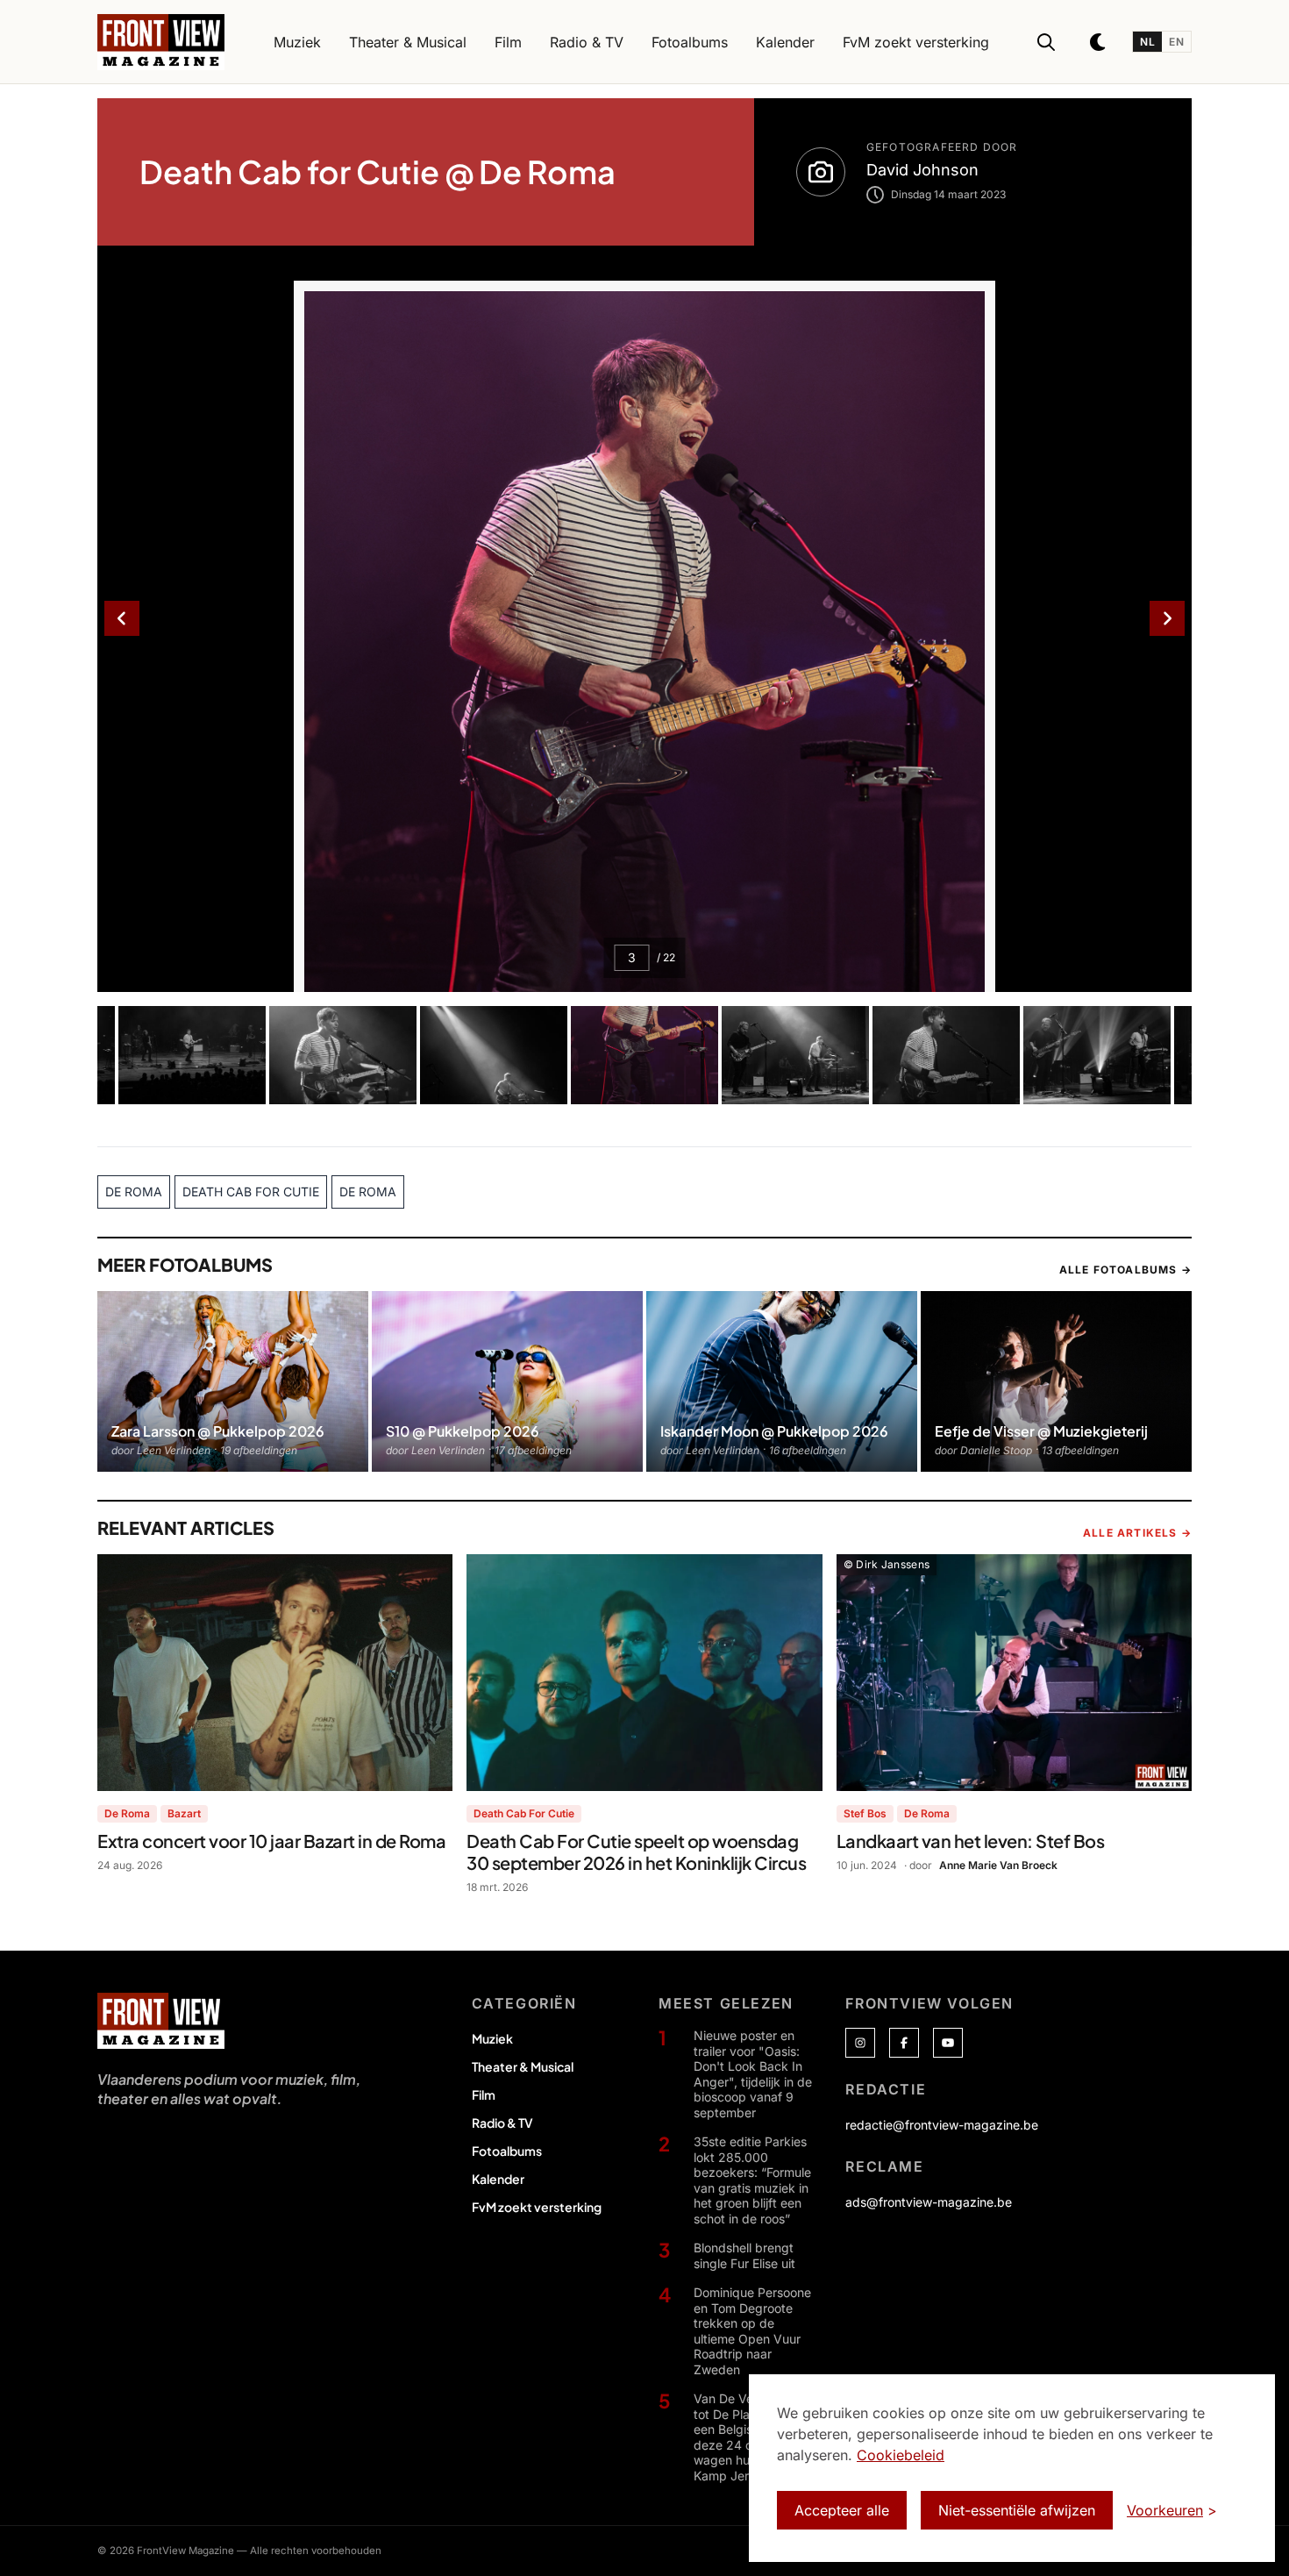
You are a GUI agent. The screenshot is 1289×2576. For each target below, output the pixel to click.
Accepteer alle (842, 2510)
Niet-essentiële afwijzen (1017, 2510)
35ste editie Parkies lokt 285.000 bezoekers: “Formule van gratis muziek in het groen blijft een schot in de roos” (752, 2180)
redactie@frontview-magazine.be (942, 2125)
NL (1147, 42)
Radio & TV (502, 2123)
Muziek (492, 2038)
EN (1176, 42)
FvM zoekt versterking (537, 2207)
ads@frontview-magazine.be (929, 2202)
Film (484, 2094)
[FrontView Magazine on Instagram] (860, 2043)
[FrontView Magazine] (161, 2021)
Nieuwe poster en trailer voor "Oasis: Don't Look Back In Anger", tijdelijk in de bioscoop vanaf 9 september (753, 2074)
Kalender (498, 2179)
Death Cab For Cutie (524, 1813)
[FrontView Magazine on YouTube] (948, 2043)
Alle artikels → (1137, 1533)
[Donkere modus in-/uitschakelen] (1099, 42)
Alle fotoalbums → (1125, 1270)
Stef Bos (865, 1813)
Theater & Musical (523, 2066)
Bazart (184, 1813)
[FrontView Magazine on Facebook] (904, 2043)
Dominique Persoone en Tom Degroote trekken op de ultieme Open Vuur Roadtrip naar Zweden (752, 2331)
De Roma (127, 1813)
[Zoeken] (1046, 42)
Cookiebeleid (901, 2455)
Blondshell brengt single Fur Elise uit (744, 2255)
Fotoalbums (507, 2151)
